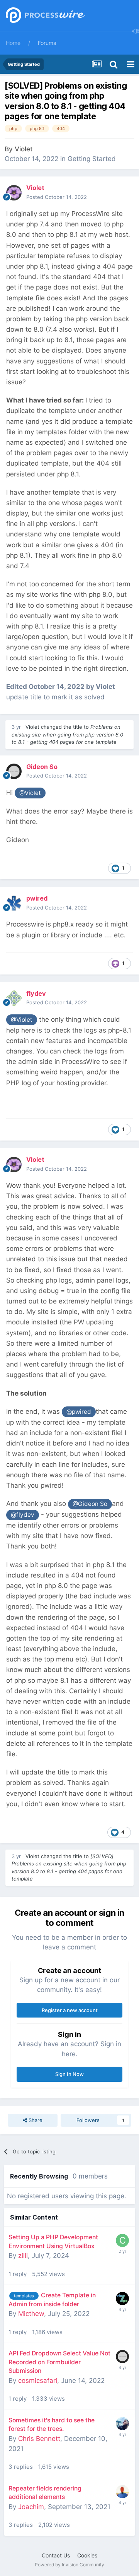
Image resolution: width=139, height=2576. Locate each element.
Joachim (31, 2507)
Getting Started (92, 159)
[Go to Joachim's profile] (122, 2492)
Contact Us (56, 2555)
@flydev (23, 1515)
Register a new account (70, 2010)
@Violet (30, 793)
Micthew (31, 2314)
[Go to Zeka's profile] (122, 2424)
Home (13, 43)
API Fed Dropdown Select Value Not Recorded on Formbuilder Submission (59, 2362)
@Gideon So (90, 1504)
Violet (24, 149)
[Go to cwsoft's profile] (122, 2240)
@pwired (79, 1412)
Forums (47, 43)
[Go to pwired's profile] (14, 903)
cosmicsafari (38, 2381)
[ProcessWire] (44, 16)
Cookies (87, 2555)
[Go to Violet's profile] (14, 193)
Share (35, 2120)
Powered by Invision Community (69, 2565)
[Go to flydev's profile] (14, 998)
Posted (57, 197)
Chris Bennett (39, 2439)
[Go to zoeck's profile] (122, 2299)
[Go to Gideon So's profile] (14, 771)
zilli (23, 2256)
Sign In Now (69, 2074)
